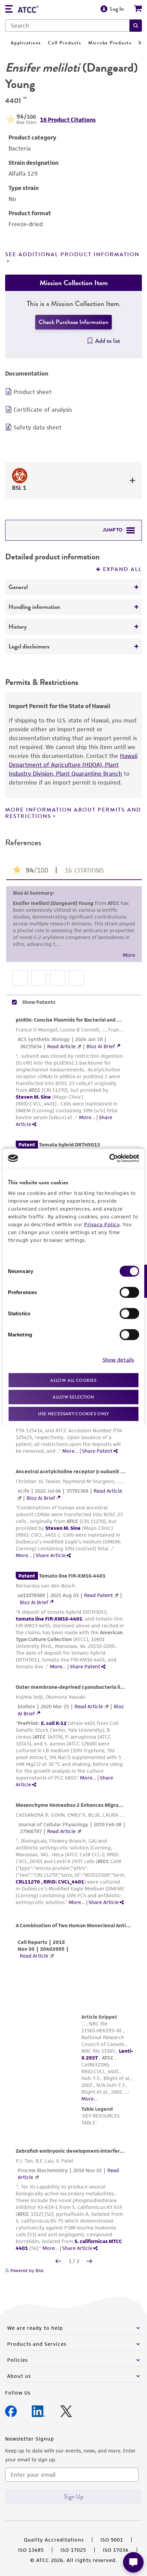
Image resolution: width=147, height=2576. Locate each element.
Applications (26, 43)
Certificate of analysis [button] (43, 410)
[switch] (129, 1292)
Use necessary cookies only (73, 1413)
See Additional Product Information (72, 254)
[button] (136, 26)
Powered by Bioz (26, 2271)
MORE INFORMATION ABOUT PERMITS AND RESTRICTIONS (73, 813)
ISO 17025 (73, 2550)
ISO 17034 (116, 2550)
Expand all (122, 569)
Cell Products (65, 43)
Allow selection (73, 1397)
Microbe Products (110, 43)
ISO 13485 (31, 2550)
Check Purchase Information (73, 322)
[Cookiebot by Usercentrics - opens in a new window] (109, 1158)
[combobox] (67, 26)
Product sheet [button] (33, 392)
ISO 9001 (112, 2540)
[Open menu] (9, 10)
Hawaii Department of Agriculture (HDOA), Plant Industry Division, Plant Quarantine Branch (73, 765)
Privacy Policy (102, 1224)
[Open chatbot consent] (133, 2562)
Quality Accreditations (54, 2540)
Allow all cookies (73, 1380)
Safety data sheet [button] (38, 427)
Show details (118, 1360)
